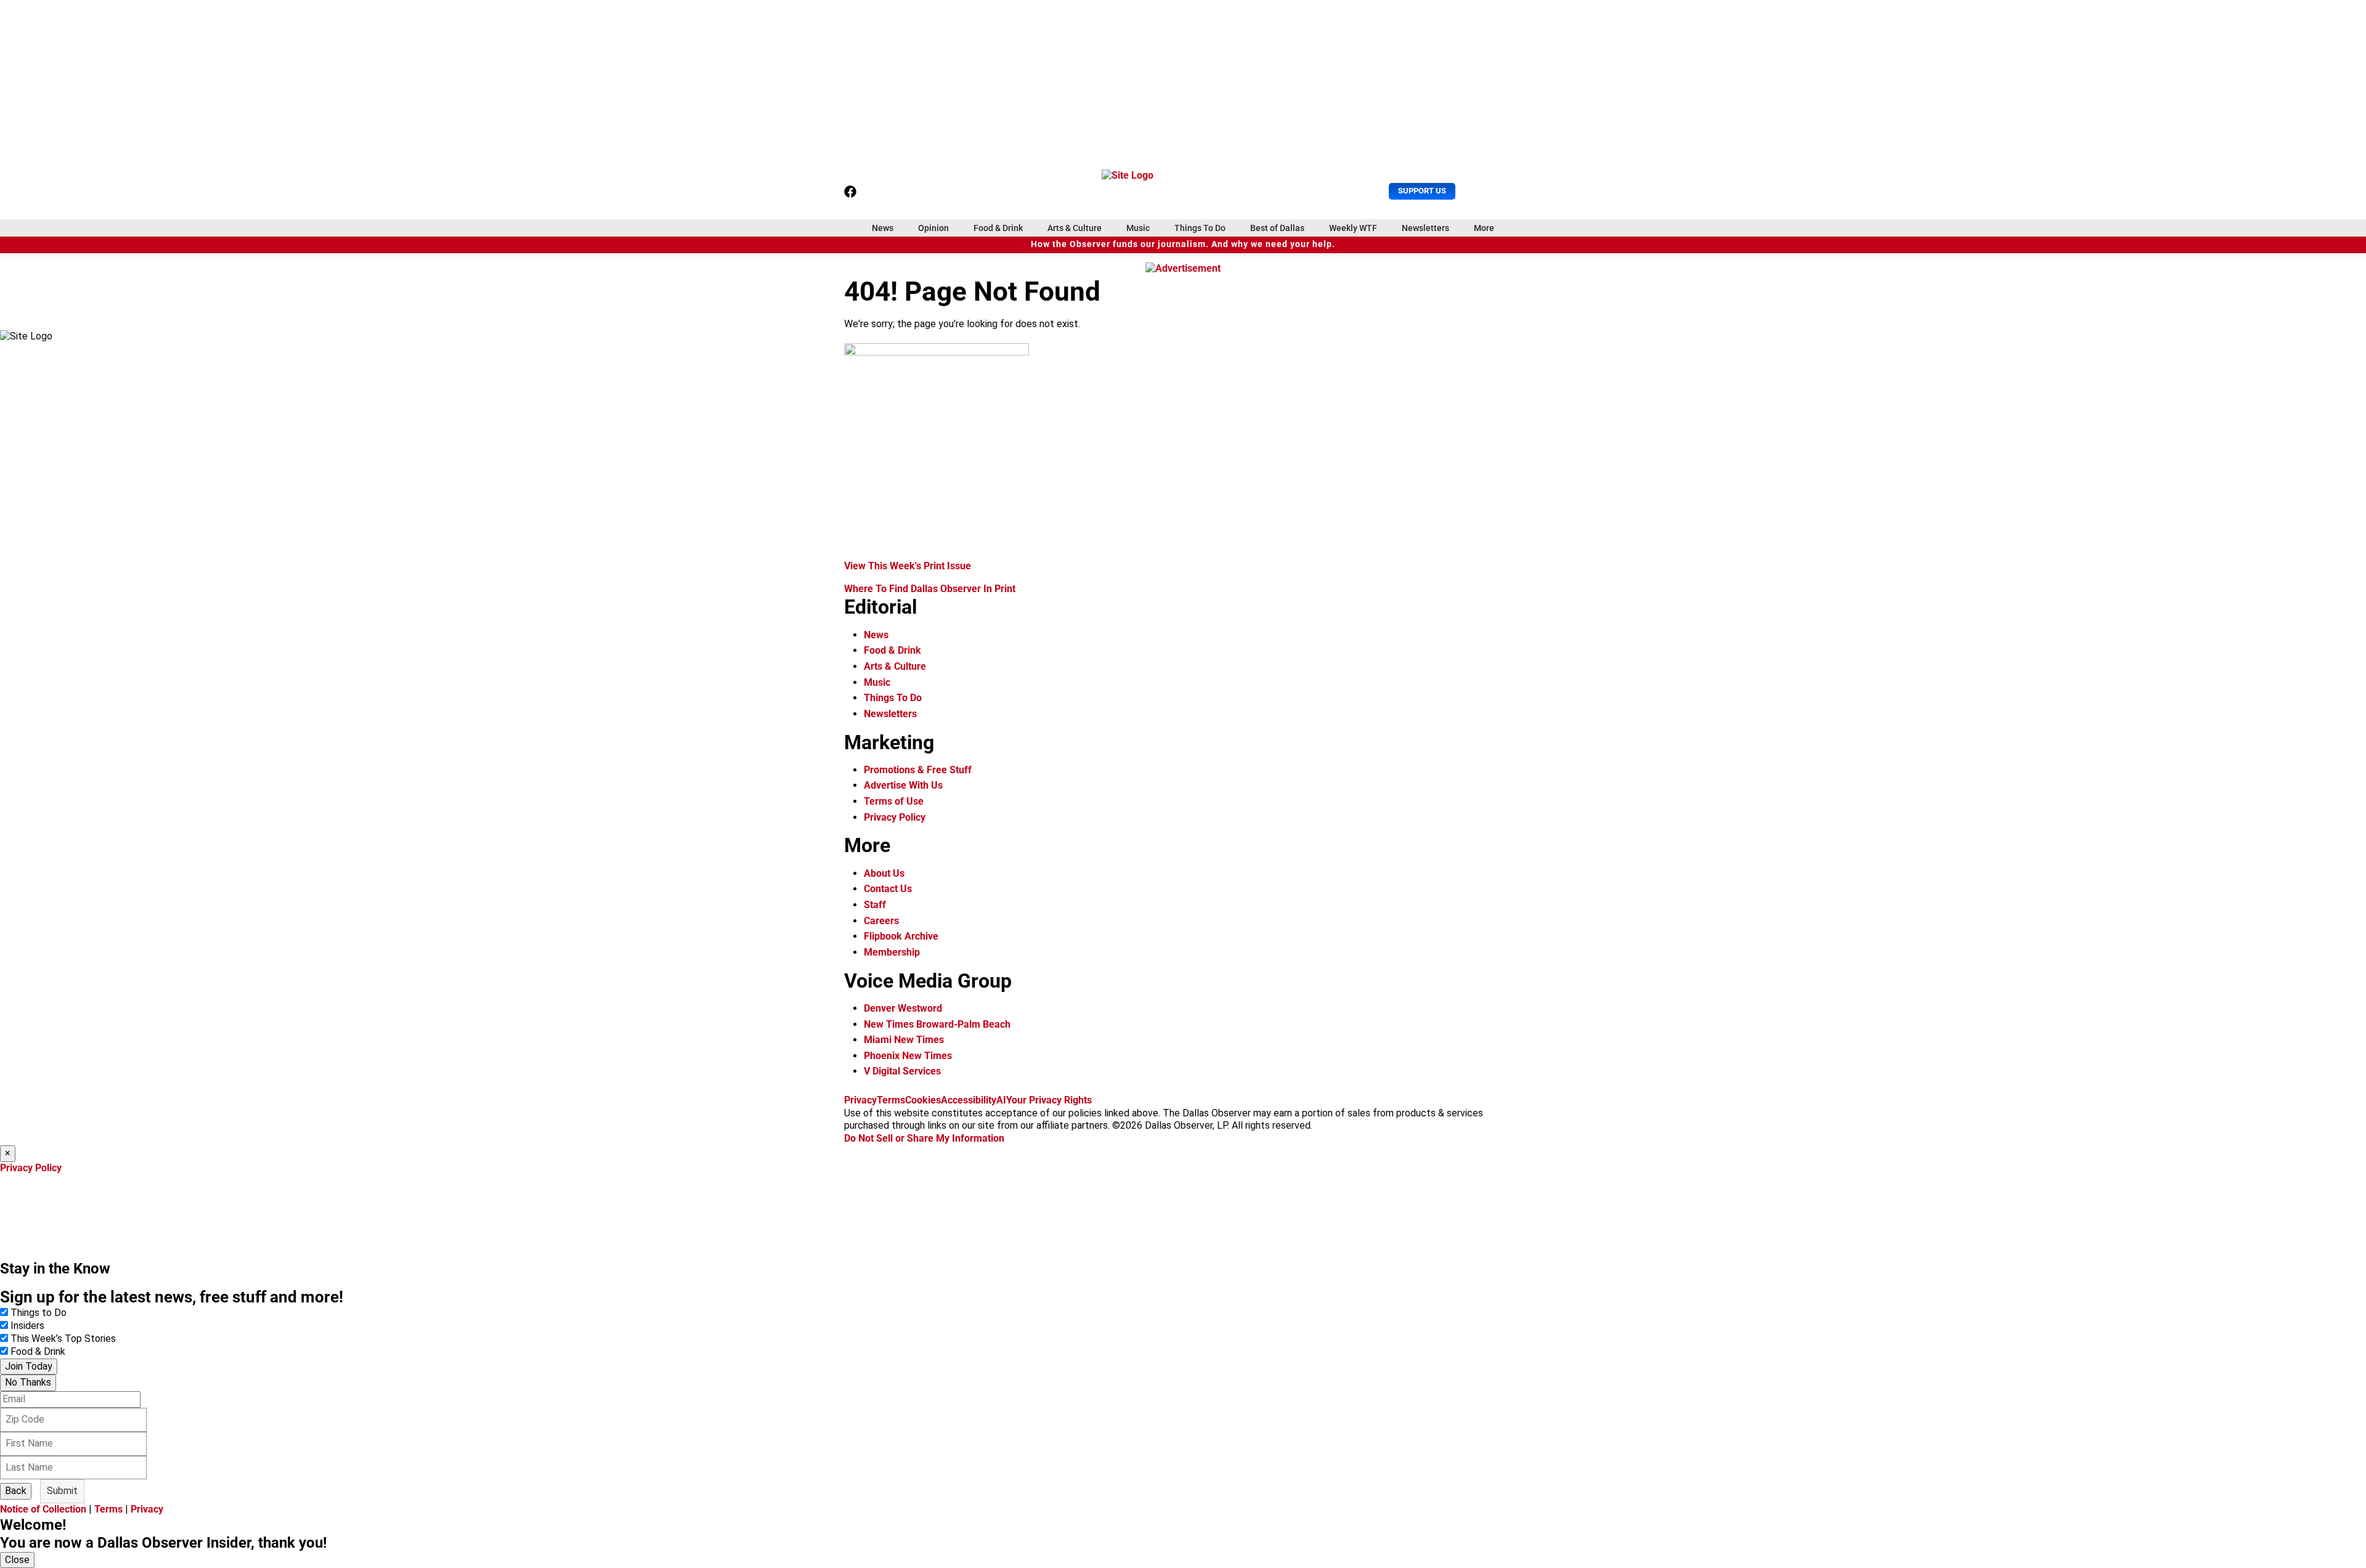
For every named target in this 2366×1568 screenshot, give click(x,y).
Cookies (923, 1100)
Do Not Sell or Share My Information (924, 1138)
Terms (891, 1100)
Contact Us (888, 889)
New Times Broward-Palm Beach (937, 1024)
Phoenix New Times (908, 1056)
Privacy (860, 1100)
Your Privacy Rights (1049, 1100)
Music (1138, 228)
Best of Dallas (1277, 228)
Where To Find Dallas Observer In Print (930, 589)
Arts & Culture (1075, 228)
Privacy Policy (895, 817)
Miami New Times (904, 1040)
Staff (875, 905)
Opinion (933, 228)
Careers (881, 921)
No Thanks (28, 1382)
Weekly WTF (1353, 228)
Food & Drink (998, 228)
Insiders (27, 1326)
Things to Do (39, 1313)
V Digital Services (902, 1071)
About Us (884, 873)
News (883, 228)
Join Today (29, 1366)
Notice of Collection (43, 1509)
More (1484, 228)
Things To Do (1200, 228)
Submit (62, 1491)
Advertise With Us (903, 785)
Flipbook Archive (901, 936)
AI (1001, 1100)
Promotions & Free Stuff (918, 770)
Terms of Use (894, 801)
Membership (892, 952)
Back (16, 1491)
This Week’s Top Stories (63, 1338)
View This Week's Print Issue (908, 566)
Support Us (1422, 191)
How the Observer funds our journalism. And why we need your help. (1183, 244)
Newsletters (1425, 228)
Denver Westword (903, 1008)
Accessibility (969, 1100)
